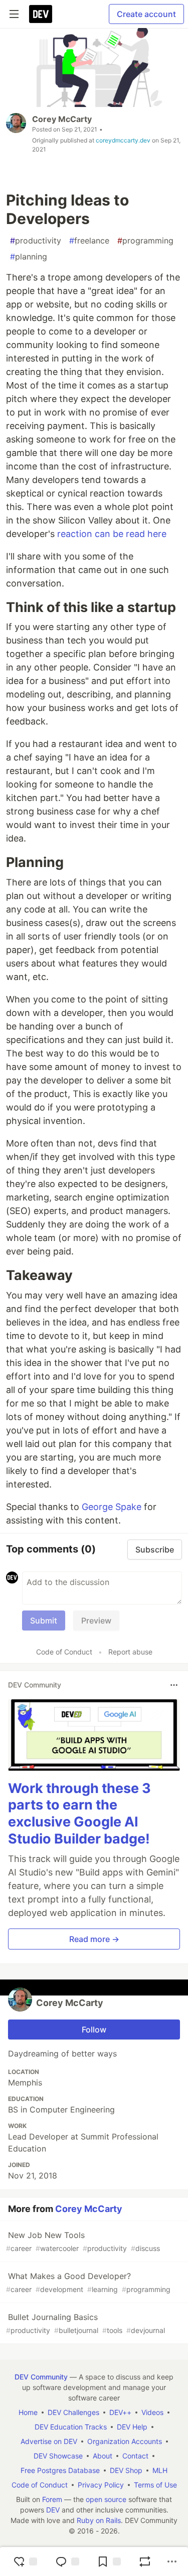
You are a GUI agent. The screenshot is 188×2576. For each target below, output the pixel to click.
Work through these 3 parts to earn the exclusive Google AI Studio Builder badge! (79, 1813)
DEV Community (41, 2377)
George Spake (112, 1507)
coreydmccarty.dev (123, 140)
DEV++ (120, 2412)
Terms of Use (155, 2485)
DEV (53, 2510)
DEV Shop (126, 2470)
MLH (160, 2470)
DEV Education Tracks (71, 2427)
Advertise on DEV (49, 2441)
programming (145, 240)
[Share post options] (172, 2561)
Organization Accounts (125, 2441)
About (103, 2456)
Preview (96, 1620)
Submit (44, 1620)
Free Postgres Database (60, 2470)
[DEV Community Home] (41, 14)
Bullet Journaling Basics (85, 2323)
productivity (36, 240)
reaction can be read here (112, 534)
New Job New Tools (83, 2241)
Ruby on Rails (99, 2520)
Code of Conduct (64, 1652)
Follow (94, 2029)
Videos (152, 2412)
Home (28, 2412)
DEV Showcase (58, 2456)
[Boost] (145, 2561)
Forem (52, 2499)
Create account (146, 14)
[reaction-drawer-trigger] (25, 2561)
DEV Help (132, 2427)
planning (29, 256)
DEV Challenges (73, 2412)
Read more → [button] (94, 1939)
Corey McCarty (62, 119)
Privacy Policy (101, 2485)
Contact (135, 2456)
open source (106, 2499)
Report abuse (130, 1652)
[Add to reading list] (109, 2561)
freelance (89, 240)
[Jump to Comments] (67, 2561)
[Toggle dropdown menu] (174, 1685)
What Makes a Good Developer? (88, 2282)
